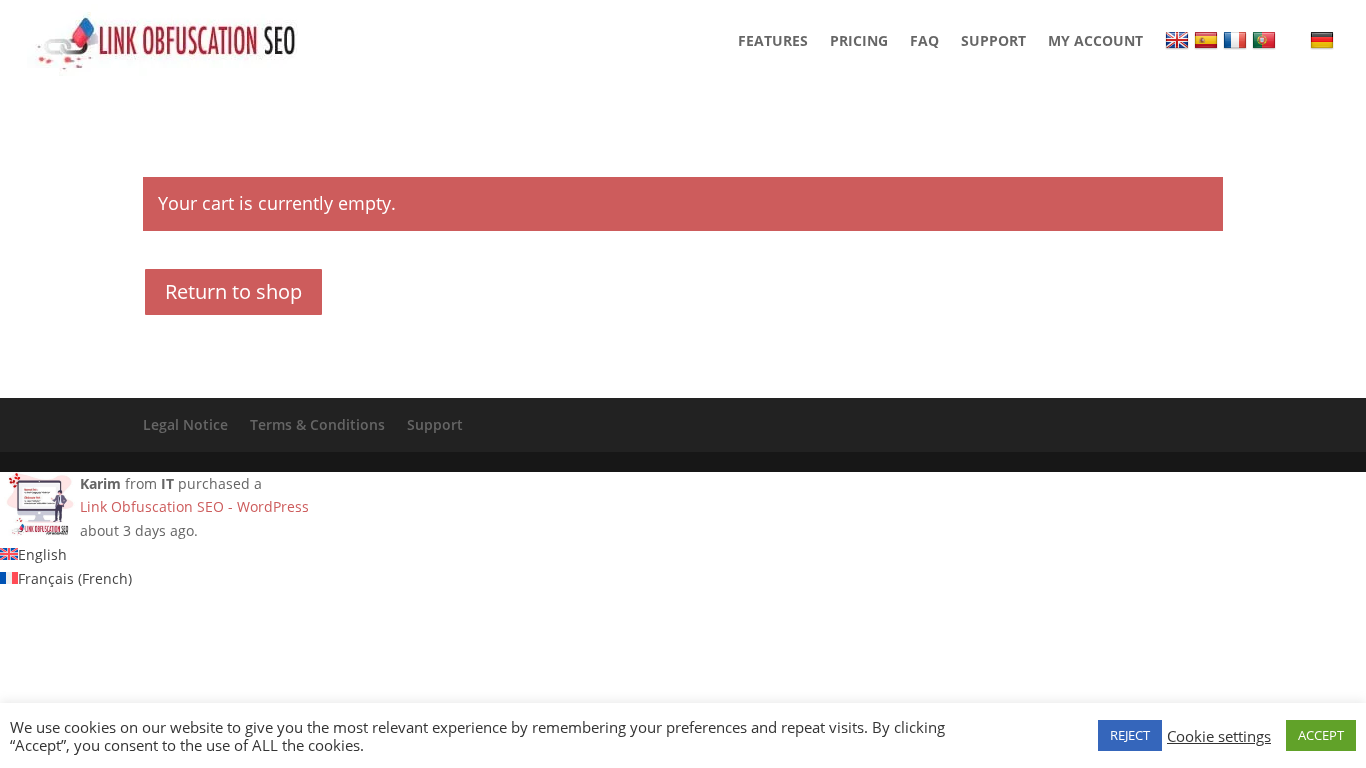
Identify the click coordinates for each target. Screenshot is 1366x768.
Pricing (859, 40)
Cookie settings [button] (1219, 736)
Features (773, 40)
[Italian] (1295, 41)
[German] (1324, 41)
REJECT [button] (1130, 735)
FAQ (924, 40)
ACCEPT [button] (1321, 735)
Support (993, 40)
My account (1095, 40)
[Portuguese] (1266, 41)
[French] (1237, 41)
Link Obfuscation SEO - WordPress (194, 506)
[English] (1179, 41)
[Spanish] (1208, 41)
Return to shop (233, 291)
